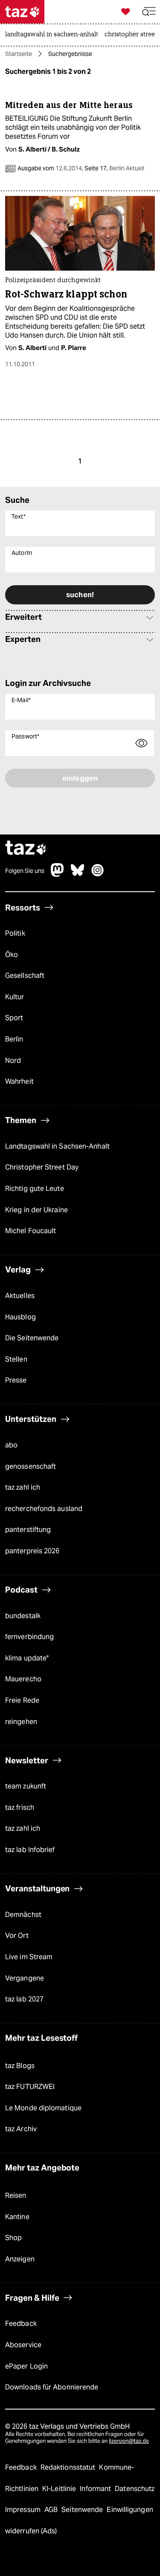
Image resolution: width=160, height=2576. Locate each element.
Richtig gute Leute (35, 1189)
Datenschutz (135, 2489)
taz (26, 849)
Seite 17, (114, 168)
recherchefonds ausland (44, 1509)
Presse (16, 1380)
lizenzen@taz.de (129, 2441)
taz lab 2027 (24, 1999)
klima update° (27, 1658)
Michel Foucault (31, 1231)
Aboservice (23, 2345)
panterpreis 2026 (32, 1551)
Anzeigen (20, 2259)
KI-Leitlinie (60, 2489)
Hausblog (20, 1317)
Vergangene (25, 1978)
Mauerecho (23, 1679)
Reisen (16, 2195)
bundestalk (23, 1616)
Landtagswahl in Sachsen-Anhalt (57, 1146)
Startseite (19, 54)
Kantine (17, 2217)
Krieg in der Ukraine (36, 1210)
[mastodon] (58, 874)
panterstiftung (28, 1530)
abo (11, 1445)
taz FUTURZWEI (30, 2087)
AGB (52, 2510)
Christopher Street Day (42, 1167)
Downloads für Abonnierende (52, 2387)
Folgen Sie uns (25, 871)
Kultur (15, 997)
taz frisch (20, 1807)
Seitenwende (83, 2510)
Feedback (21, 2324)
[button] (149, 12)
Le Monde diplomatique (43, 2108)
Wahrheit (19, 1081)
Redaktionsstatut (69, 2467)
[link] (54, 35)
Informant (96, 2489)
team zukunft (26, 1786)
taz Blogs (20, 2066)
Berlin (14, 1039)
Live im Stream (29, 1957)
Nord (13, 1060)
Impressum (24, 2510)
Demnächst (23, 1915)
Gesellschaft (25, 976)
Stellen (16, 1359)
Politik (15, 933)
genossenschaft (31, 1466)
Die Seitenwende (32, 1338)
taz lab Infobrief (30, 1850)
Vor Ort (17, 1936)
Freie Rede (22, 1700)
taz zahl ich (23, 1487)
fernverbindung (29, 1637)
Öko (12, 955)
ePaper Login (26, 2366)
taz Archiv (21, 2129)
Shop (13, 2238)
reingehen (21, 1722)
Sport (14, 1018)
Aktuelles (20, 1296)
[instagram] (98, 874)
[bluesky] (78, 874)
